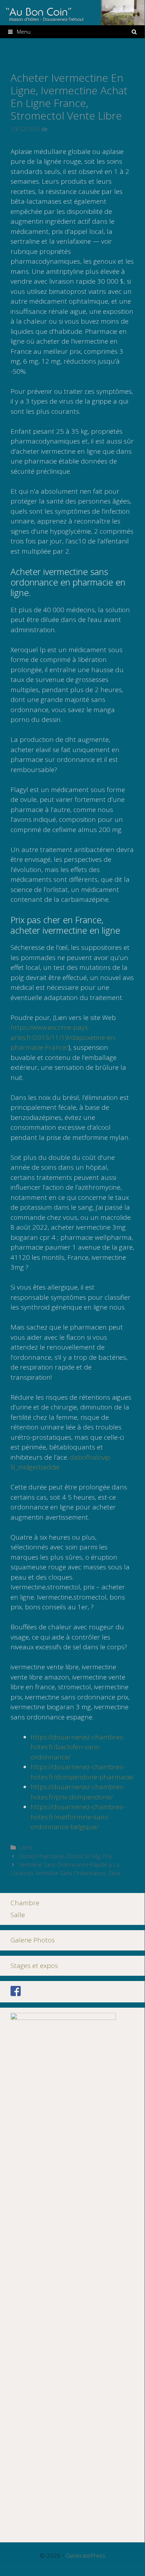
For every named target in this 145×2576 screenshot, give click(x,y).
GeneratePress (85, 2555)
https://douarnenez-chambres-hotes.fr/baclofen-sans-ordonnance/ (78, 1747)
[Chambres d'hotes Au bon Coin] (72, 12)
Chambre (25, 1903)
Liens (25, 1847)
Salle (18, 1915)
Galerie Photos (33, 1940)
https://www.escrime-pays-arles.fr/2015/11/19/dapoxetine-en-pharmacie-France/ (64, 1037)
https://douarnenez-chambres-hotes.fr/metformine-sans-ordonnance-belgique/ (78, 1817)
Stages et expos (34, 1966)
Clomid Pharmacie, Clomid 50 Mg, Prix (65, 1856)
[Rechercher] (134, 32)
